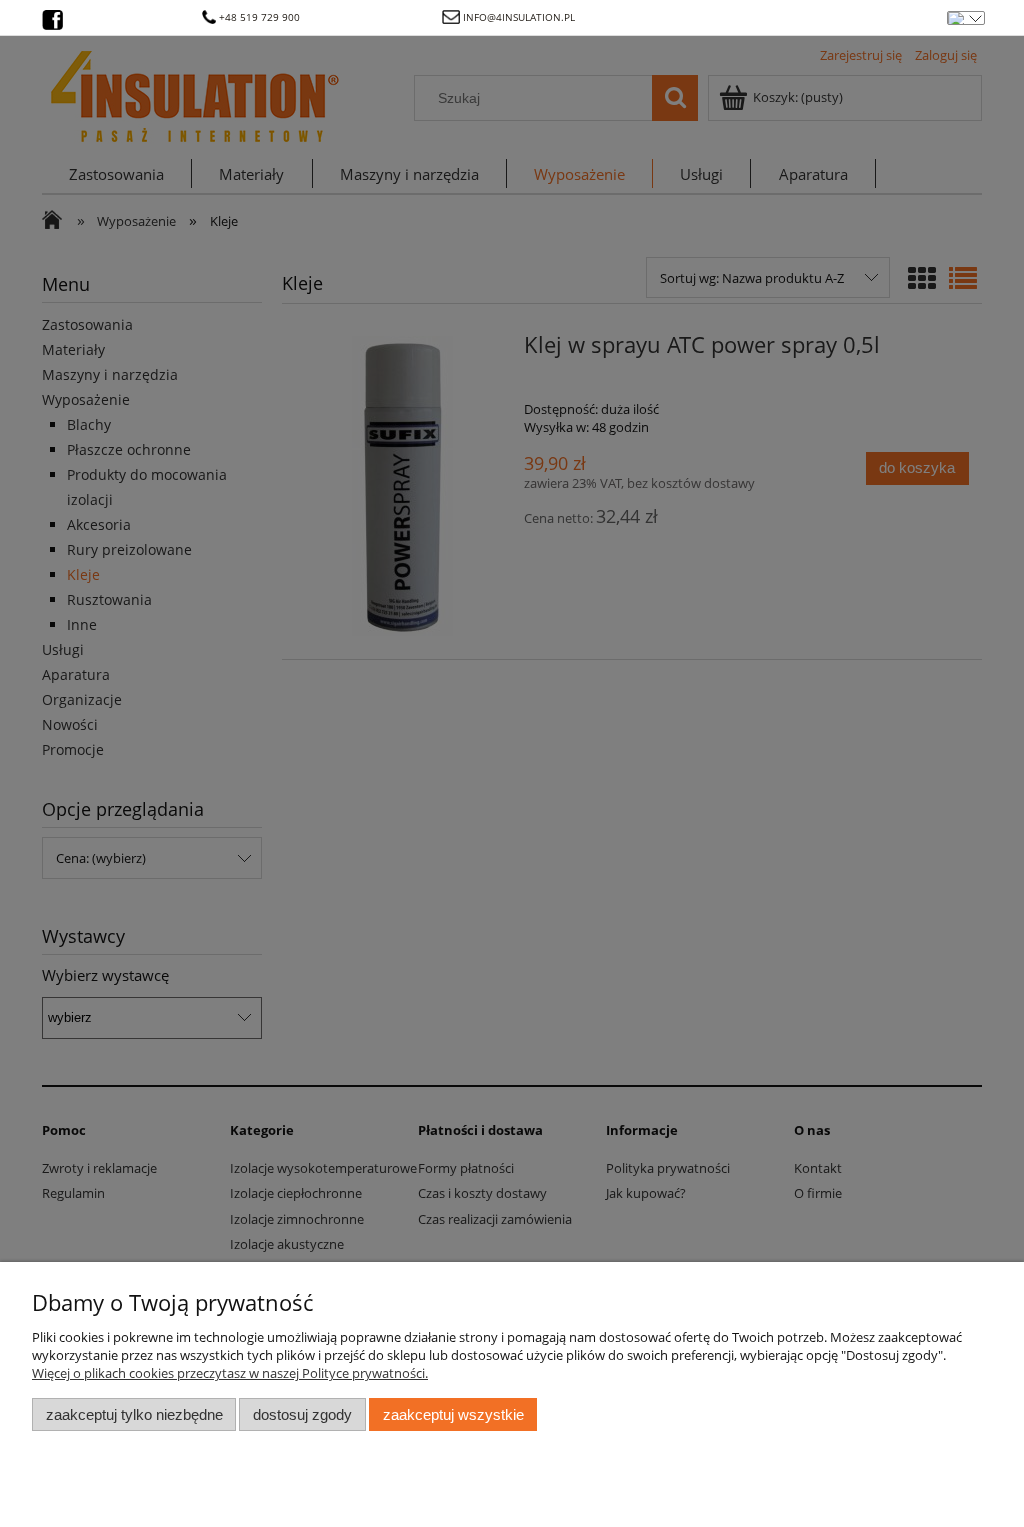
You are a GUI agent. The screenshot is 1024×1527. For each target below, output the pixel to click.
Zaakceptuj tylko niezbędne (134, 1414)
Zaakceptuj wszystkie (453, 1414)
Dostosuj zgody (302, 1414)
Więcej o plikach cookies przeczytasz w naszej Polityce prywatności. (230, 1373)
